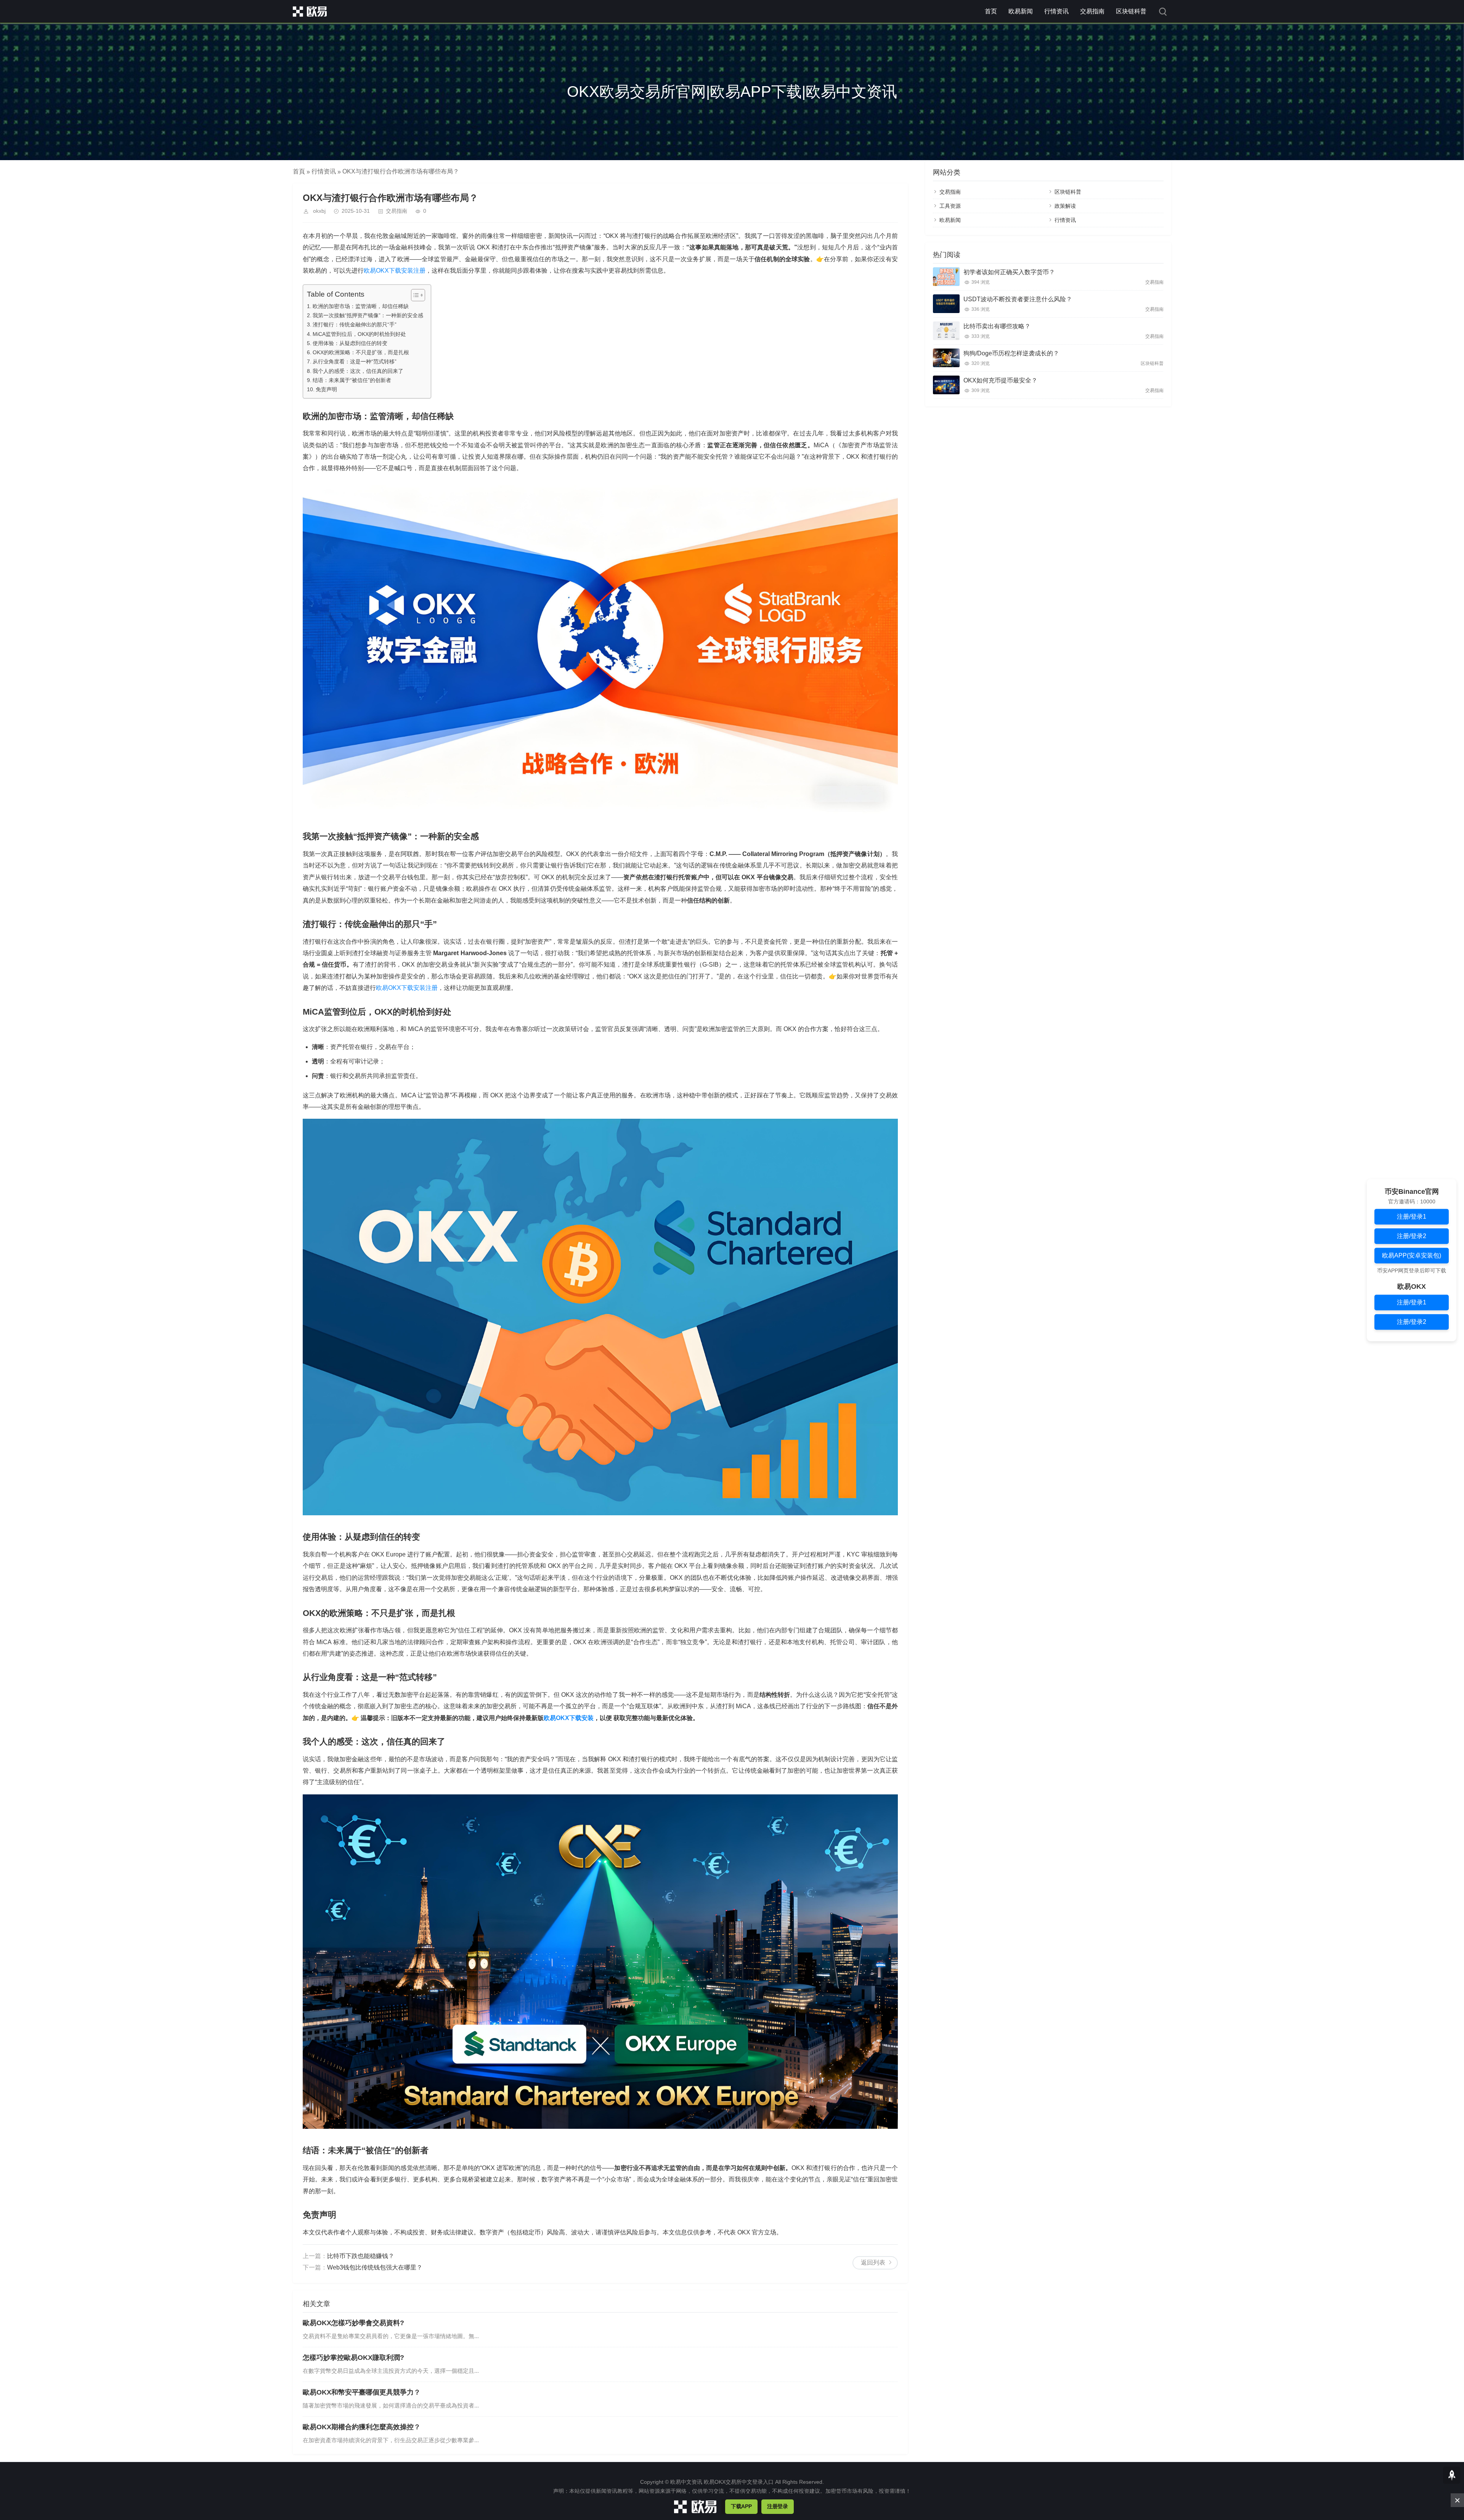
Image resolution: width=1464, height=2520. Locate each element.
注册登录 (778, 2506)
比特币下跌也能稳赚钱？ (361, 2256)
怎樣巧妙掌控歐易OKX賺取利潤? (353, 2358)
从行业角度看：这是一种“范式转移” (355, 361)
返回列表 (873, 2262)
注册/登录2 (1412, 1236)
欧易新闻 (1021, 11)
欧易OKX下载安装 (569, 1718)
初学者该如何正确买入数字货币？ (1009, 272)
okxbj (319, 211)
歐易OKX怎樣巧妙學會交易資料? (353, 2323)
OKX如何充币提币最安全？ (1000, 380)
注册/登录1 (1412, 1216)
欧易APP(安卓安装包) (1412, 1255)
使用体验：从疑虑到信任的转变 (350, 343)
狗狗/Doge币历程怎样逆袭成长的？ (1011, 353)
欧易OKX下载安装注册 (395, 271)
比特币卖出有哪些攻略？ (997, 326)
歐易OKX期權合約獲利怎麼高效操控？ (362, 2427)
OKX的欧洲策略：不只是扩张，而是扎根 (361, 352)
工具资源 (950, 206)
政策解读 (1065, 206)
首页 (991, 11)
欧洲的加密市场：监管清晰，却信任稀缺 (361, 306)
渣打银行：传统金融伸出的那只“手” (355, 324)
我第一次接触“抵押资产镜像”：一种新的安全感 (368, 315)
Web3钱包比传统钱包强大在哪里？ (375, 2267)
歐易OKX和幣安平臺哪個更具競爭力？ (362, 2392)
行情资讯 (1056, 11)
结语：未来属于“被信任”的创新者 (352, 380)
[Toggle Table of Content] (414, 295)
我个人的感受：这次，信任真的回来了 (358, 371)
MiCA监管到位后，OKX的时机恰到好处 (359, 334)
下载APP (741, 2506)
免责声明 (326, 389)
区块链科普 (1131, 11)
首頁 (299, 171)
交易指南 (1092, 11)
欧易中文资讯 (686, 2482)
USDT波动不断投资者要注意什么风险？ (1018, 299)
